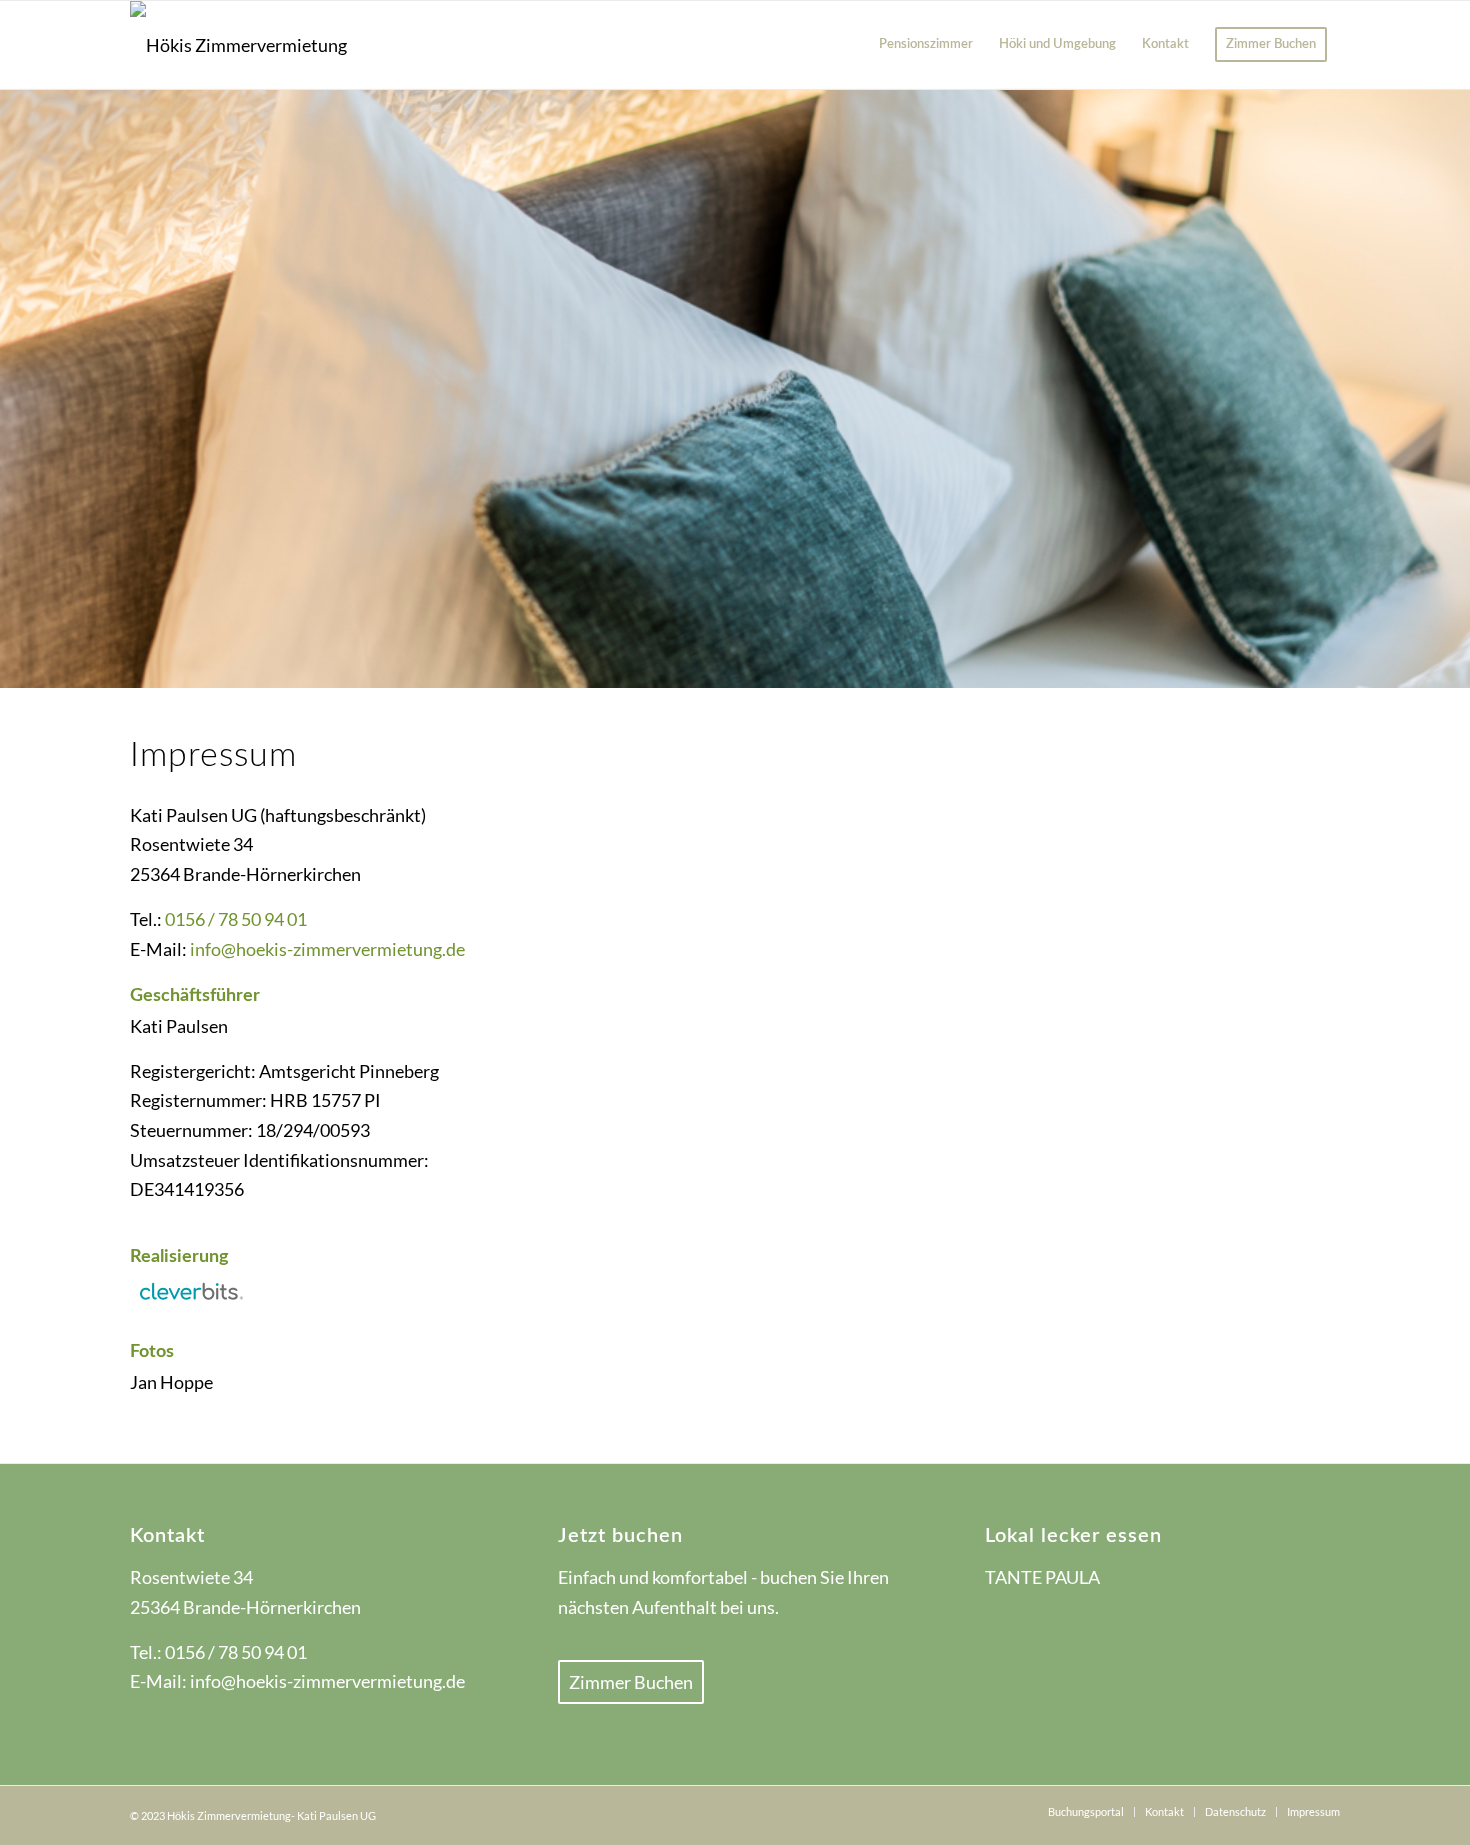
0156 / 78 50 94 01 (236, 919)
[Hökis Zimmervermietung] (238, 45)
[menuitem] (926, 45)
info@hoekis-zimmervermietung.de (327, 949)
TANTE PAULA (1042, 1577)
